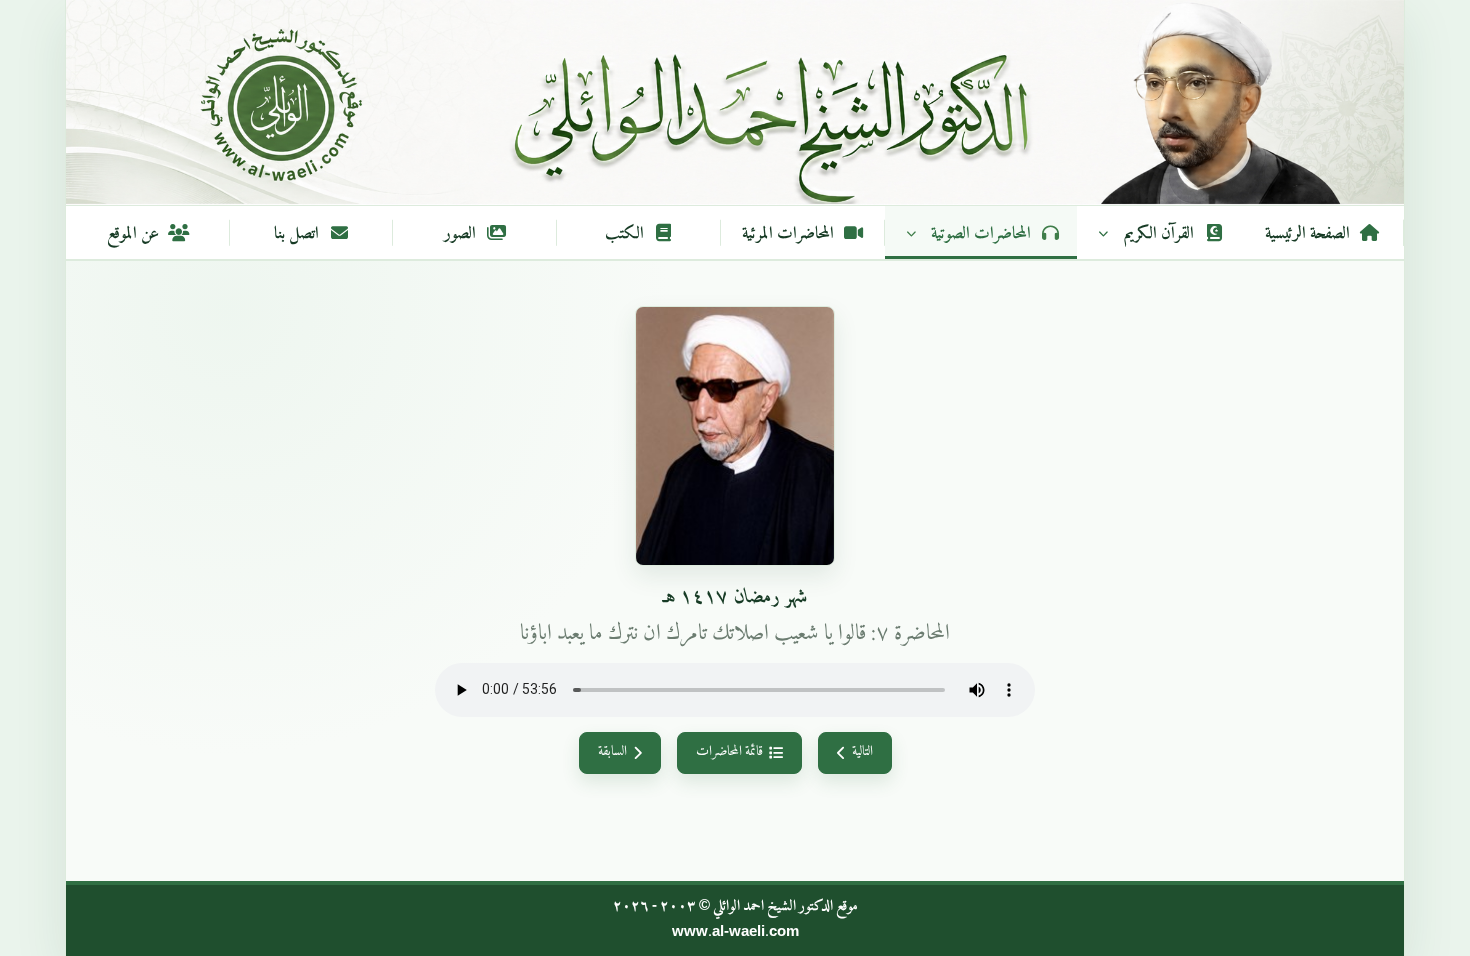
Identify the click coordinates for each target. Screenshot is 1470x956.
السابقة (612, 752)
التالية (862, 752)
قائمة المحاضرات (729, 752)
